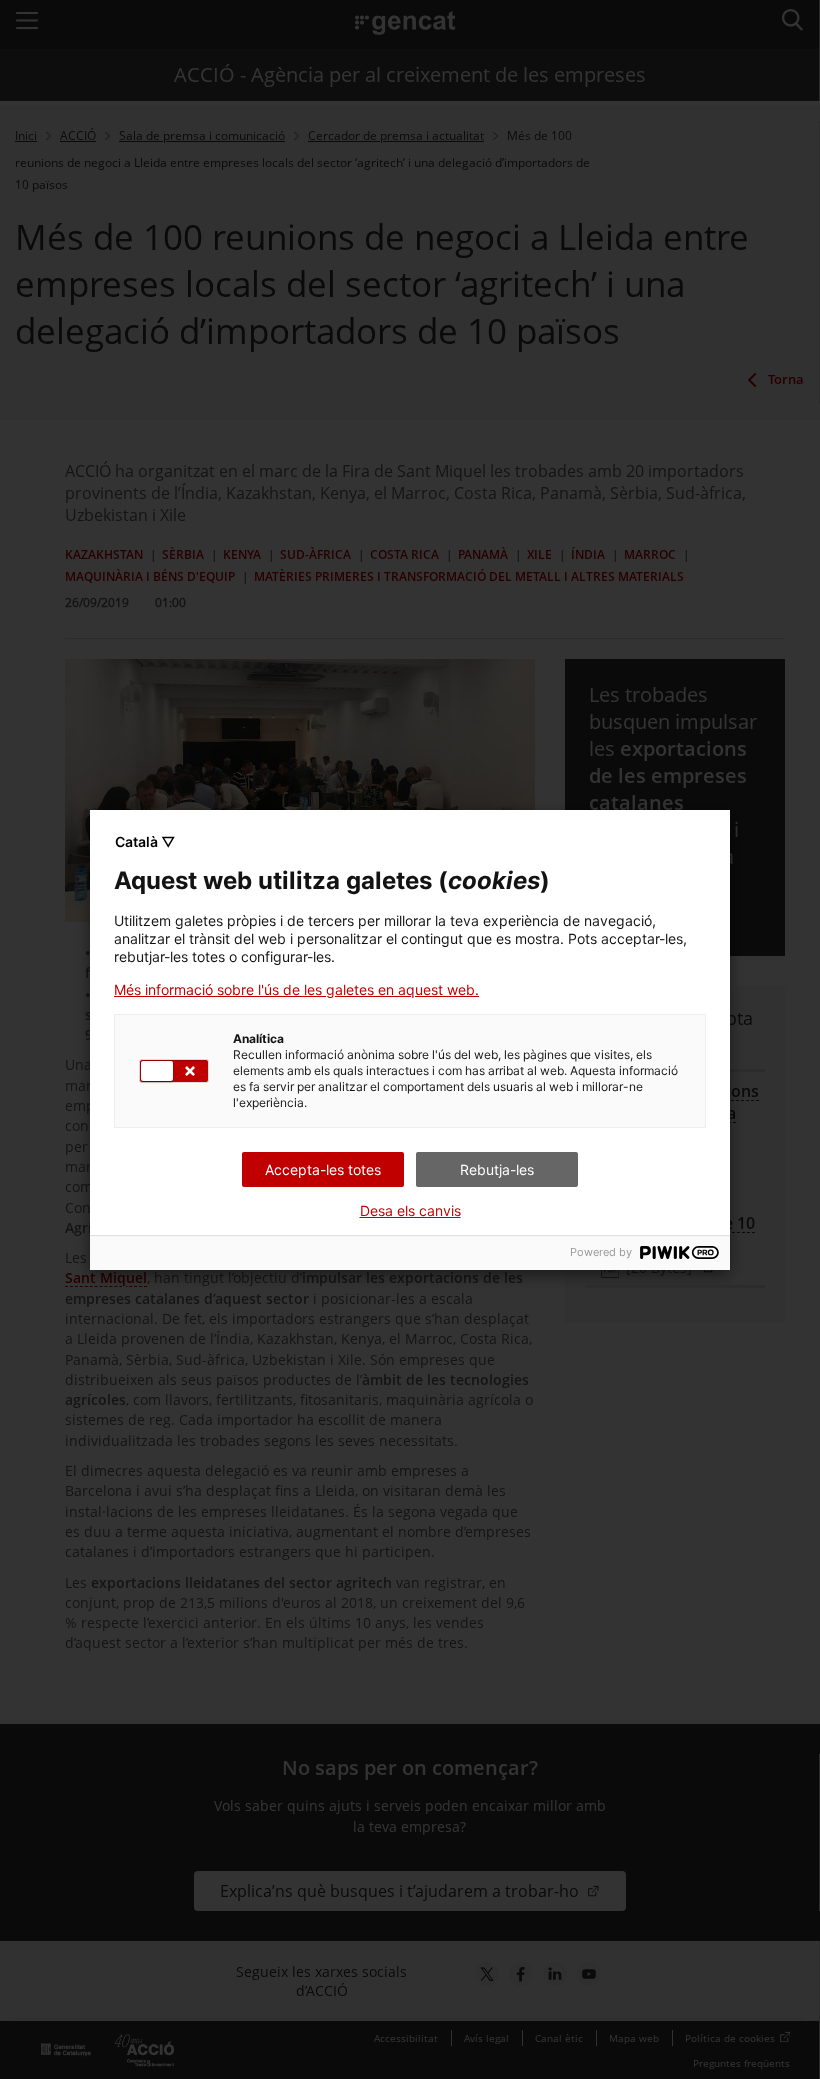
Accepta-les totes (323, 1169)
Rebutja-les (497, 1169)
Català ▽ (145, 841)
